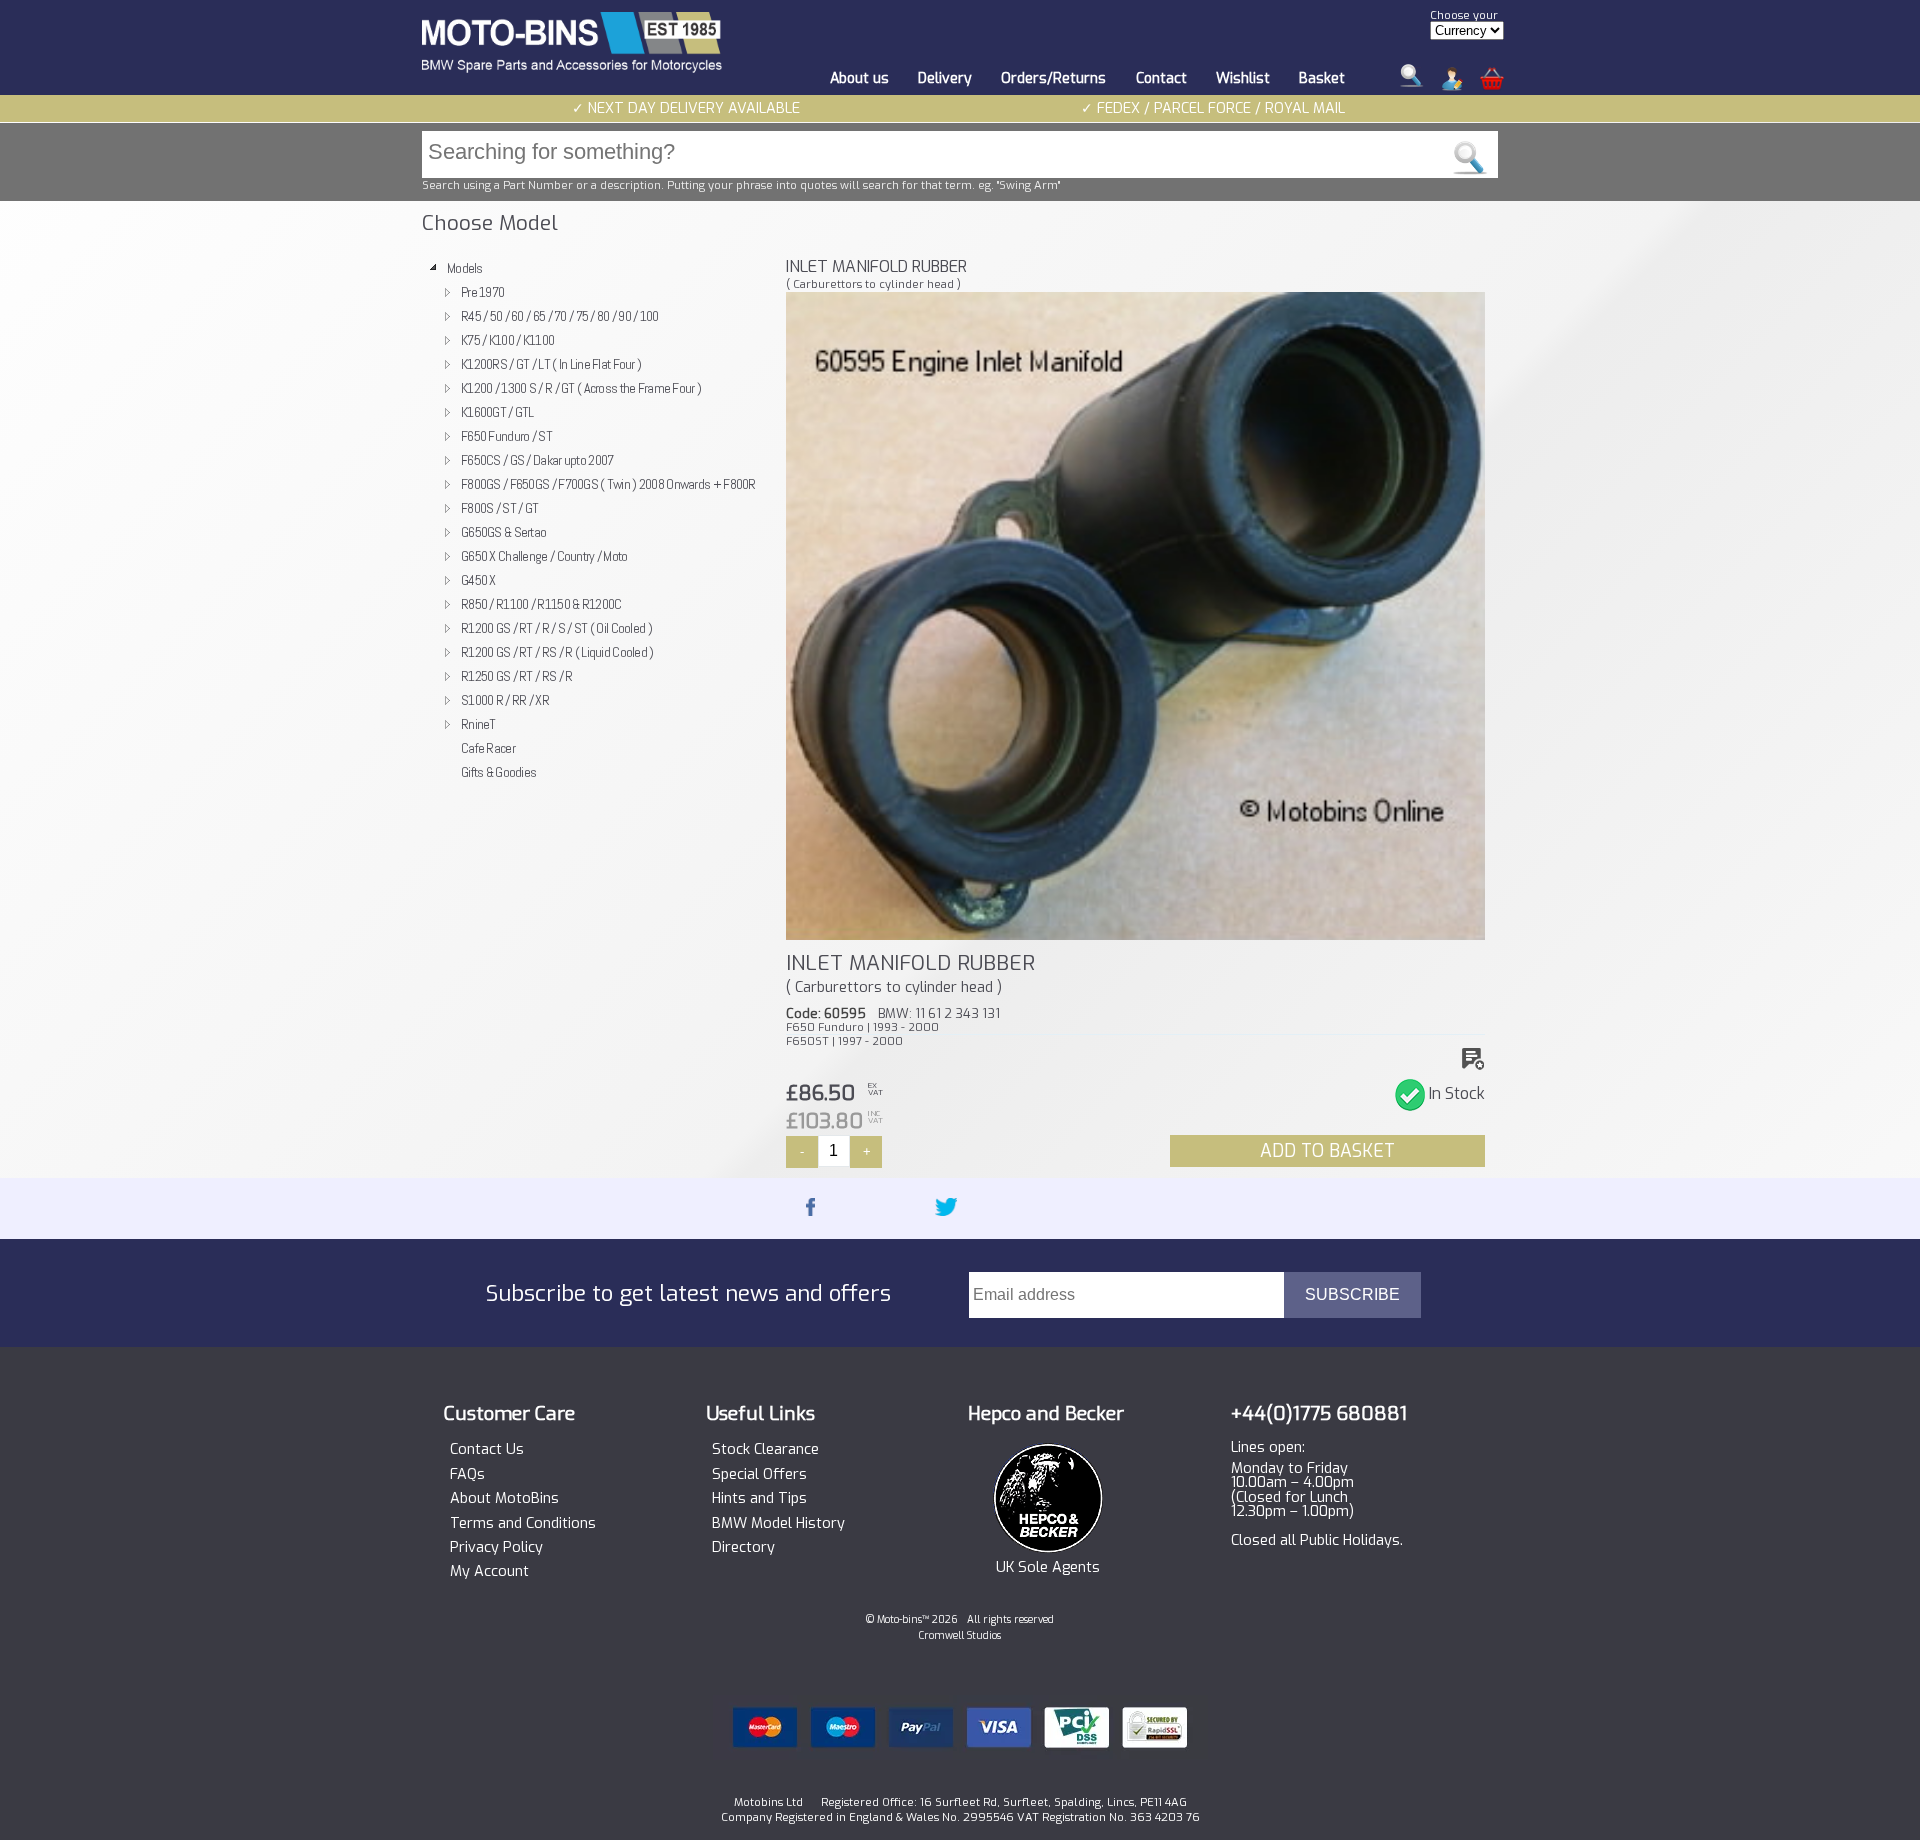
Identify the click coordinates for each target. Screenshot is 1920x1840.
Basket (1322, 78)
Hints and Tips (759, 1499)
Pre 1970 (482, 292)
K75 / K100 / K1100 (507, 340)
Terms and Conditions (523, 1524)
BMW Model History (778, 1524)
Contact (1161, 78)
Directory (743, 1548)
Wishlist (1243, 78)
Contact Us (487, 1450)
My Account (489, 1572)
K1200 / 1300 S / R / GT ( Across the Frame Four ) (581, 388)
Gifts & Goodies (498, 772)
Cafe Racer (488, 748)
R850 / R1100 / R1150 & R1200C (541, 604)
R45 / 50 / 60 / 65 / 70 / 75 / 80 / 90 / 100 (560, 316)
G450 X (478, 580)
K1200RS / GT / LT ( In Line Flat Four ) (551, 364)
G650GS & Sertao (503, 532)
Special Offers (759, 1475)
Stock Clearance (765, 1450)
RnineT (478, 724)
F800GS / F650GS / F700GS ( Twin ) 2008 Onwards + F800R (608, 484)
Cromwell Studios (960, 1635)
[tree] (595, 520)
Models (465, 268)
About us (859, 78)
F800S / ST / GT (499, 508)
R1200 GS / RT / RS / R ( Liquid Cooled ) (557, 652)
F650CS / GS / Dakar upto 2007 (537, 460)
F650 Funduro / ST (506, 436)
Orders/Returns (1053, 78)
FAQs (467, 1475)
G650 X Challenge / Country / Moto (544, 556)
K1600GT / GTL (497, 412)
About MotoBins (504, 1499)
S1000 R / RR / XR (505, 700)
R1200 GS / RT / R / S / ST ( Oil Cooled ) (556, 628)
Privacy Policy (496, 1548)
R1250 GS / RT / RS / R (516, 676)
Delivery (945, 78)
